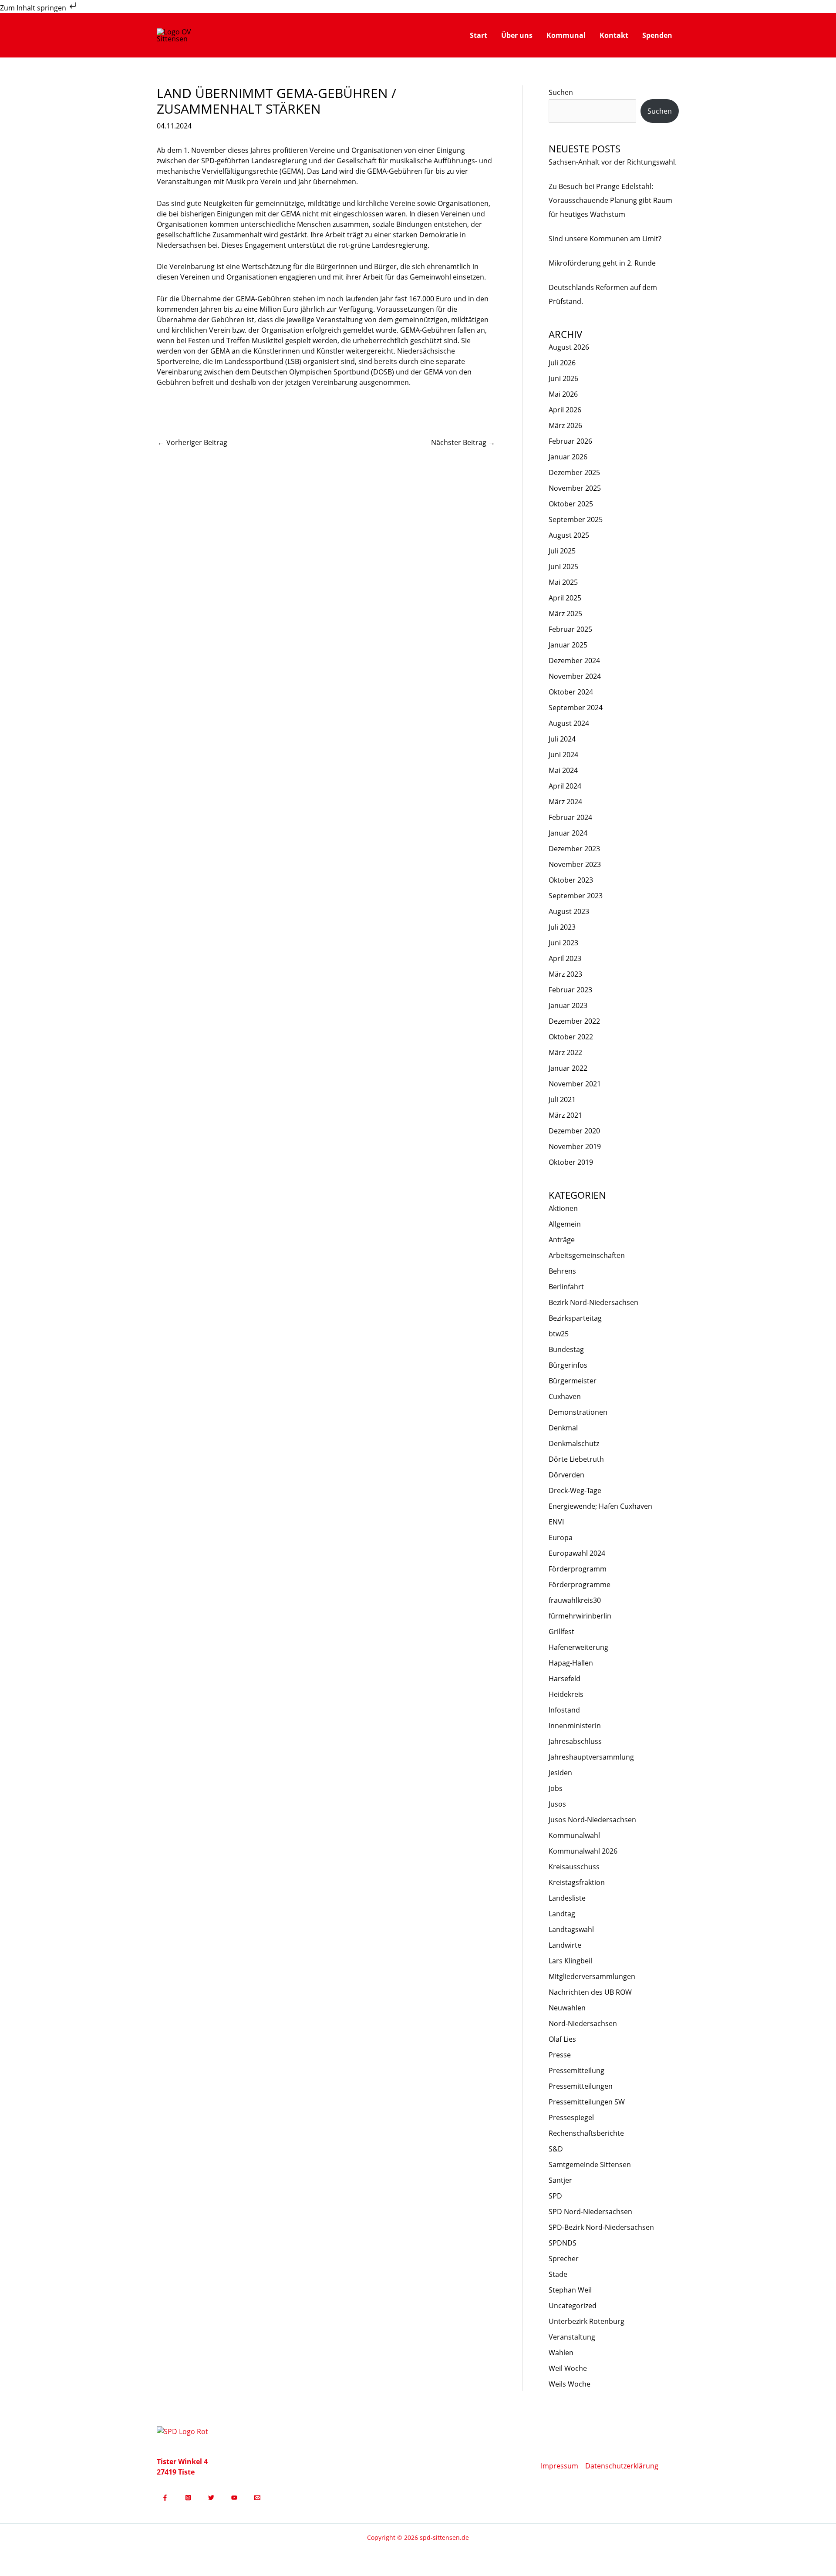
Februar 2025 (570, 629)
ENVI (556, 1522)
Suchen (561, 92)
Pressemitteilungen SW (587, 2102)
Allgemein (565, 1224)
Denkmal (563, 1428)
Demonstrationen (578, 1412)
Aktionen (563, 1208)
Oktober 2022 (571, 1037)
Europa (561, 1538)
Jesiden (560, 1773)
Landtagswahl (571, 1929)
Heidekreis (566, 1694)
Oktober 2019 (571, 1162)
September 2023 (576, 896)
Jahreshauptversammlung (591, 1757)
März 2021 (565, 1115)
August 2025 (569, 535)
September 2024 (576, 708)
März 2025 (565, 614)
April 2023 (565, 958)
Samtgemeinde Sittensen (590, 2165)
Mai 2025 (563, 582)
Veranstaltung (572, 2337)
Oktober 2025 (571, 504)
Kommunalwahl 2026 (583, 1851)
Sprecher (564, 2259)
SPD (555, 2196)
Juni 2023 (563, 943)
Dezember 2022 (574, 1021)
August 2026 (569, 347)
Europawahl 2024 (577, 1553)
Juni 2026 (563, 378)
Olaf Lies (562, 2039)
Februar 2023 (570, 990)
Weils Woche (570, 2384)
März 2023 (565, 974)
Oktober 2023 (571, 880)
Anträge (562, 1240)
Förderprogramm (578, 1569)
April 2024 (565, 786)
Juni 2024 (563, 755)
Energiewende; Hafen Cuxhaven (600, 1506)
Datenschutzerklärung (622, 2466)
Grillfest (561, 1632)
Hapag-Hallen (571, 1663)
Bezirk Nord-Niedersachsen (593, 1302)
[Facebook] (165, 2498)
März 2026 (565, 425)
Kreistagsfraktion (577, 1882)
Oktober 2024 (571, 692)
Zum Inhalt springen (34, 8)
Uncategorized (573, 2306)
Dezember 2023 (574, 849)
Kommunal (566, 35)
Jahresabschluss (575, 1741)
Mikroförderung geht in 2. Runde (602, 263)
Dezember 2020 (574, 1131)
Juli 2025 (562, 551)
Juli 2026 (562, 363)
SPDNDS (563, 2243)
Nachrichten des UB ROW (590, 1992)
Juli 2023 (562, 927)
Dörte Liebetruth (576, 1459)
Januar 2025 (568, 645)
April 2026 (565, 410)
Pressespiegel (571, 2117)
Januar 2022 (568, 1068)
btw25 (559, 1334)
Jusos (557, 1804)
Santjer (560, 2180)
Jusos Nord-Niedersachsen (592, 1820)
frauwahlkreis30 (575, 1600)
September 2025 (576, 519)
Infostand (564, 1710)
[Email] (257, 2498)
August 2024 (569, 723)
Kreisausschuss (574, 1867)
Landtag (562, 1914)
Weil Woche (568, 2368)
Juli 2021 (562, 1099)
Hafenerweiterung (578, 1647)
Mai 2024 (563, 770)
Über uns (517, 35)
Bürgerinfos (568, 1365)
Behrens (562, 1271)
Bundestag (566, 1349)
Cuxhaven (565, 1396)
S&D (556, 2149)
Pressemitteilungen (581, 2086)
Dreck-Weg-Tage (575, 1490)
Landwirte (565, 1945)
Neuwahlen (567, 2008)
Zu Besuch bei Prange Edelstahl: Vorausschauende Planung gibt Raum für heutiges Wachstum (610, 200)
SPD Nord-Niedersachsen (590, 2212)
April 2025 (565, 598)
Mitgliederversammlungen (592, 1976)
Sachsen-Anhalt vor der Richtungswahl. (613, 162)
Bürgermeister (573, 1381)
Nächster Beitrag (463, 442)
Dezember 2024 (574, 661)
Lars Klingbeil (570, 1961)
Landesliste (567, 1898)
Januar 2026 (568, 457)
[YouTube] (234, 2498)
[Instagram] (188, 2498)
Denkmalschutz (574, 1443)
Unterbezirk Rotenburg (587, 2321)
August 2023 (569, 911)
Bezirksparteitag (575, 1318)
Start (479, 35)
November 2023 (575, 864)
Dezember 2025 (574, 472)
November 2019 (575, 1146)
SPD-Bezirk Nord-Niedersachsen (601, 2227)
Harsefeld (565, 1679)
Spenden (657, 35)
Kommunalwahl (574, 1835)
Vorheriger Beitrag (192, 442)
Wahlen (561, 2353)
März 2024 (565, 802)
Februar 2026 (570, 441)
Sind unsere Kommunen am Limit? (605, 239)
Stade (558, 2274)
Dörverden (566, 1475)
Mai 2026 (563, 394)
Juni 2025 (563, 566)
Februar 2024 (570, 817)
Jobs (556, 1788)
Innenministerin (575, 1726)
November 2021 (575, 1084)
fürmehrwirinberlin (580, 1616)
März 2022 (565, 1052)
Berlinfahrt (566, 1287)
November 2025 (575, 488)
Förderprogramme (580, 1585)
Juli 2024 (562, 739)
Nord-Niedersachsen (583, 2023)
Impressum (560, 2466)
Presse (560, 2055)
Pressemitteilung (576, 2070)
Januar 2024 (568, 833)
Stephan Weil (570, 2290)
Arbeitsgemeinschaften (587, 1255)
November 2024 (575, 676)
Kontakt (614, 35)
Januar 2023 (568, 1005)
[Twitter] (211, 2498)
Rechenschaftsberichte (586, 2133)
